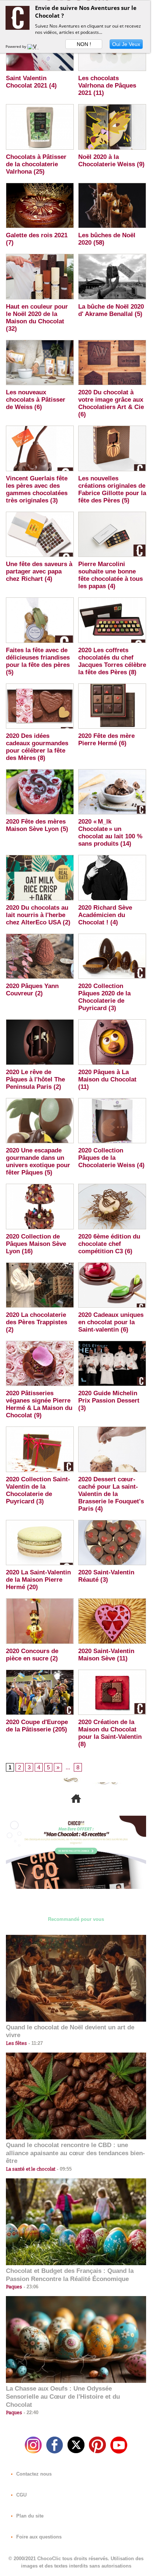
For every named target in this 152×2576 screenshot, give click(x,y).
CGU (21, 2495)
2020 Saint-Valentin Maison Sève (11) (106, 1655)
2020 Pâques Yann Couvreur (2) (32, 990)
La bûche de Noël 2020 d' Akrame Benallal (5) (111, 310)
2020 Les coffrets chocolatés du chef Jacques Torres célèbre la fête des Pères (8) (112, 661)
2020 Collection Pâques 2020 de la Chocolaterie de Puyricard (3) (104, 997)
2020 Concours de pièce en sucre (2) (32, 1655)
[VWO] (35, 46)
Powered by (16, 46)
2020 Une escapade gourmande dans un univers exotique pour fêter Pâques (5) (38, 1161)
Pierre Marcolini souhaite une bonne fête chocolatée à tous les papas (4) (110, 575)
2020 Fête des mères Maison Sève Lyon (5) (37, 825)
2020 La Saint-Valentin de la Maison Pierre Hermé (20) (38, 1580)
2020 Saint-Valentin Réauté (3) (106, 1576)
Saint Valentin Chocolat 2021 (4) (31, 82)
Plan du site (29, 2516)
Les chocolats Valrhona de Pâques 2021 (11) (107, 86)
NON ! (84, 44)
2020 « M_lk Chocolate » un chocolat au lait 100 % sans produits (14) (110, 833)
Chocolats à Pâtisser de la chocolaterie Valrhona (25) (36, 164)
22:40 (30, 2412)
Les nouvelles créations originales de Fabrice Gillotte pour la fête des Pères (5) (112, 489)
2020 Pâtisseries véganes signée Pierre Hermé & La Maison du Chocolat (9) (39, 1404)
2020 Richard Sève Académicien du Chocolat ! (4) (105, 915)
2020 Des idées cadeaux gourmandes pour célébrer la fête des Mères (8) (37, 747)
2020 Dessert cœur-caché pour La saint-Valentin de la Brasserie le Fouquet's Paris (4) (111, 1494)
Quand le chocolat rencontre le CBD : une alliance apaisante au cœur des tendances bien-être (75, 2153)
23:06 (30, 2287)
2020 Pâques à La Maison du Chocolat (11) (107, 1079)
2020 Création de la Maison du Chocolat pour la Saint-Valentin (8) (110, 1733)
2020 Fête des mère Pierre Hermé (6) (106, 740)
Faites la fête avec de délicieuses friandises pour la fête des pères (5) (38, 661)
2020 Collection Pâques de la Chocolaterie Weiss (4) (111, 1158)
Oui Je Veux (126, 44)
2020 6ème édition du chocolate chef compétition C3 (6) (109, 1244)
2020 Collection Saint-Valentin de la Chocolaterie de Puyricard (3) (38, 1490)
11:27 (35, 2043)
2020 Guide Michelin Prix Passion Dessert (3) (109, 1401)
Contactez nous (33, 2474)
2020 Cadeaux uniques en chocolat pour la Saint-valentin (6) (111, 1322)
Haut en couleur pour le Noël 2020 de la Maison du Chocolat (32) (37, 318)
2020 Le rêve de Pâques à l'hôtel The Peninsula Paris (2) (35, 1079)
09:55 (63, 2169)
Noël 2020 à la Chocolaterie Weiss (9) (111, 161)
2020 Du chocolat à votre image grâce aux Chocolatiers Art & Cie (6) (111, 403)
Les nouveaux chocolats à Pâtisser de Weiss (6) (36, 400)
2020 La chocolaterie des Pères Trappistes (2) (37, 1322)
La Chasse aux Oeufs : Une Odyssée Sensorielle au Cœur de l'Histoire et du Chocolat (63, 2397)
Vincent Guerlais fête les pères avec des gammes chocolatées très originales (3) (37, 489)
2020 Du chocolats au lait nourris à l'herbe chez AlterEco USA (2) (38, 915)
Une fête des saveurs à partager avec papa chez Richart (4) (39, 571)
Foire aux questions (38, 2537)
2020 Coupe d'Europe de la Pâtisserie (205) (37, 1726)
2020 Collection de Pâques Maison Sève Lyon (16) (36, 1244)
